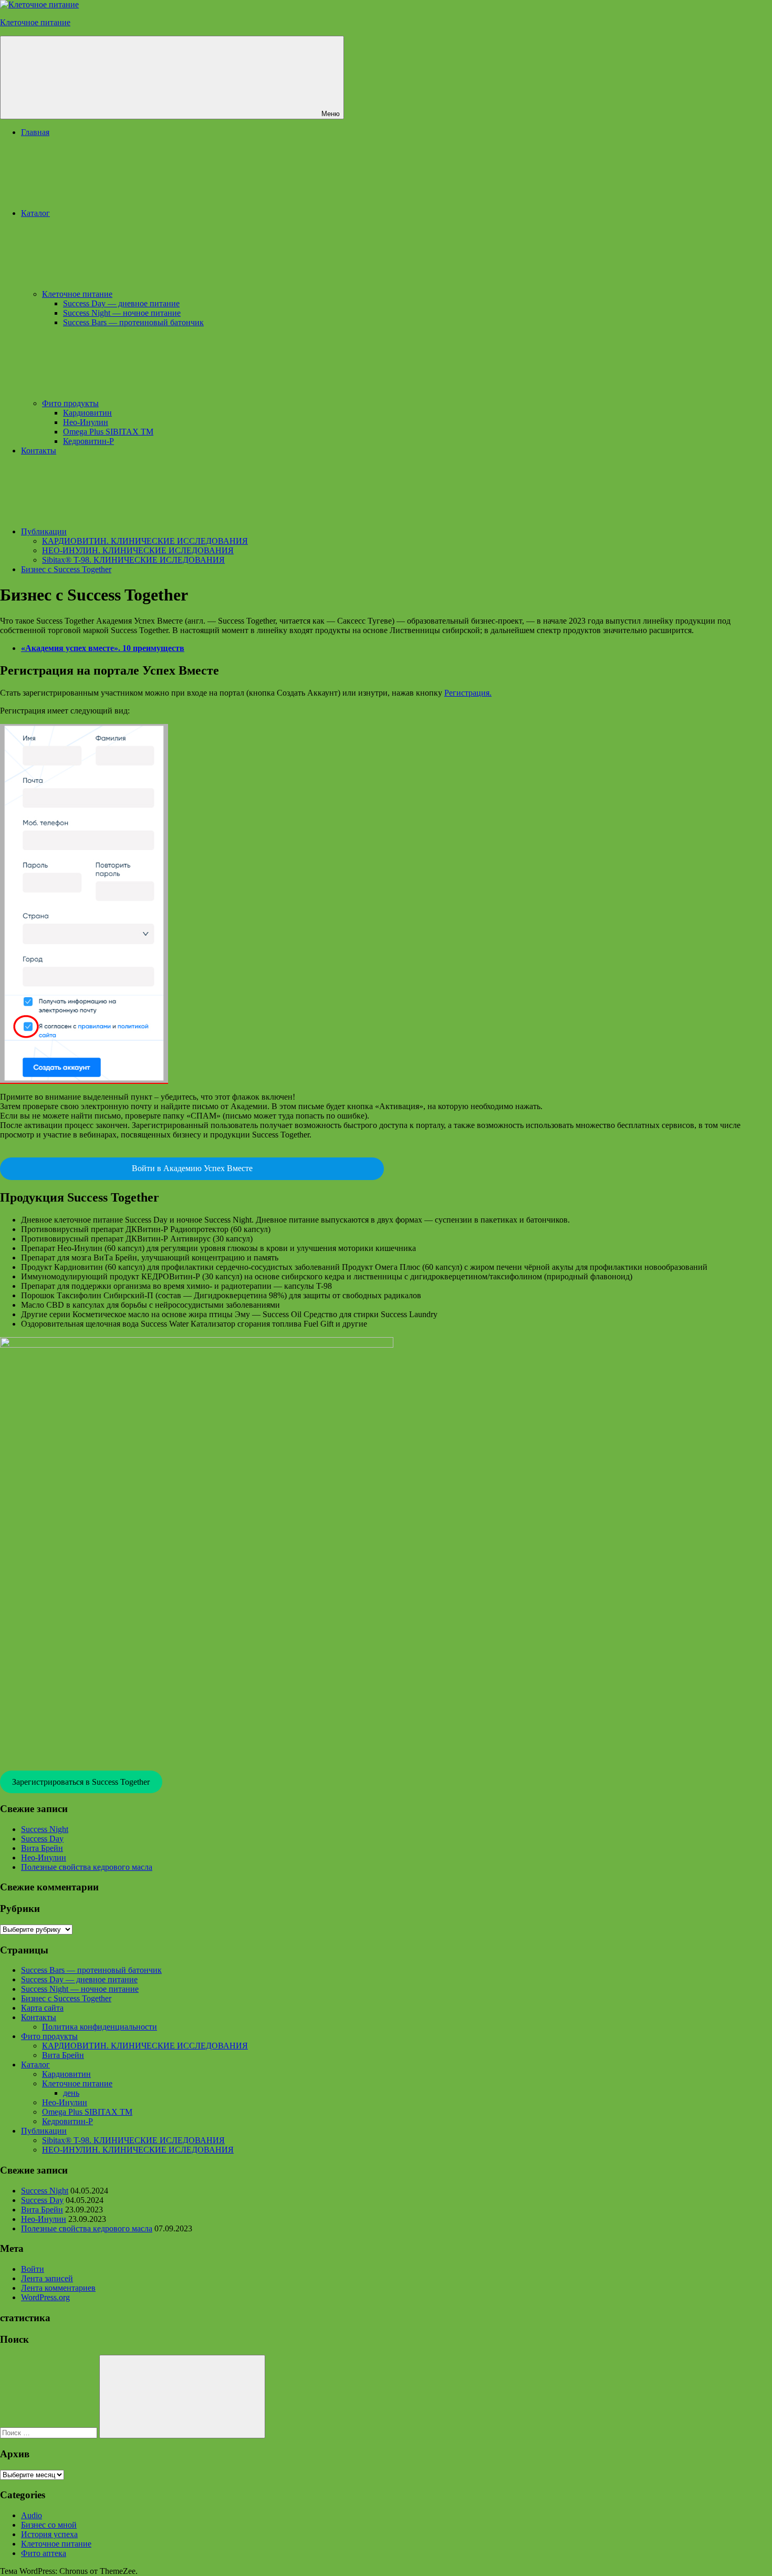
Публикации (44, 531)
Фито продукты (70, 403)
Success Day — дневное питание (121, 303)
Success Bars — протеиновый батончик (133, 322)
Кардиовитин (87, 413)
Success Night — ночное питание (122, 313)
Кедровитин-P (88, 441)
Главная (35, 132)
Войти (33, 2269)
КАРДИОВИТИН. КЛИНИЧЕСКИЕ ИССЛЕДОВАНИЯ (145, 541)
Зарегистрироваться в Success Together (81, 1782)
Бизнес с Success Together (66, 569)
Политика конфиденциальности (100, 2027)
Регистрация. (468, 693)
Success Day (42, 1839)
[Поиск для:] (50, 2432)
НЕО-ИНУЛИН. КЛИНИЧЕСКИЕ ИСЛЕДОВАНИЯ (138, 550)
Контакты (39, 451)
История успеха (49, 2534)
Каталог (35, 213)
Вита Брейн (42, 1848)
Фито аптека (44, 2553)
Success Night (45, 1829)
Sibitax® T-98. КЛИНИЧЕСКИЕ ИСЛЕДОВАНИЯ (133, 560)
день (71, 2093)
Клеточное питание (35, 22)
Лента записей (47, 2278)
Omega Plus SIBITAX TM (108, 432)
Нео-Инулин (86, 422)
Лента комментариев (58, 2288)
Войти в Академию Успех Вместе (192, 1168)
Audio (32, 2515)
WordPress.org (45, 2297)
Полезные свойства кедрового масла (87, 1867)
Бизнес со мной (49, 2525)
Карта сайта (42, 2008)
